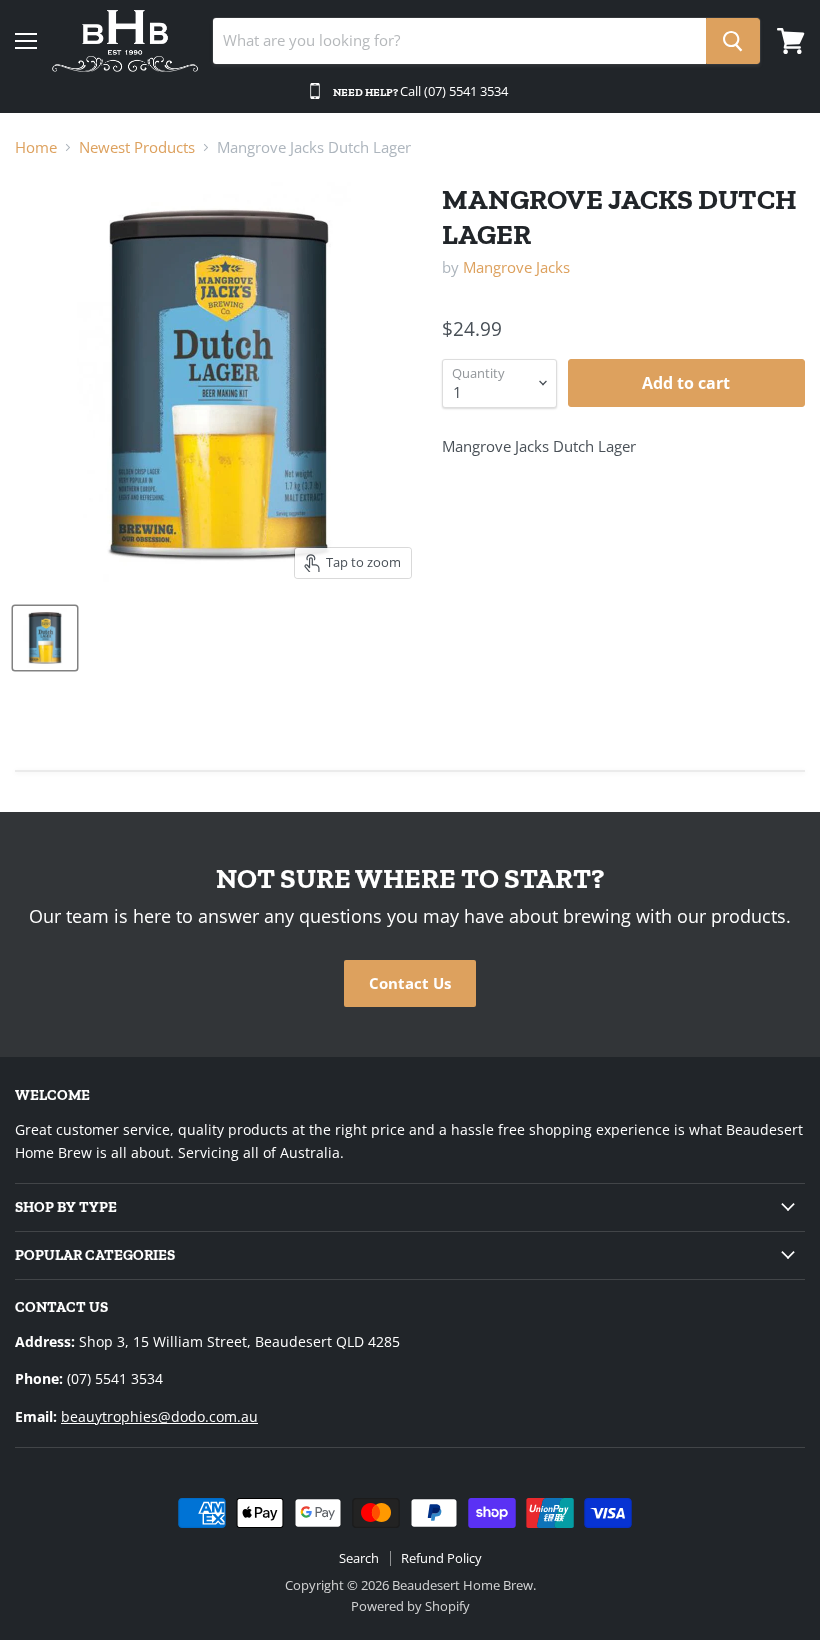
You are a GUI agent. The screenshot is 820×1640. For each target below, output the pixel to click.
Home (36, 147)
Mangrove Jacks (516, 267)
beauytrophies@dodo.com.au (159, 1416)
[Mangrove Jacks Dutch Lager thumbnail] (45, 638)
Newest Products (137, 147)
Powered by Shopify (410, 1606)
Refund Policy (441, 1558)
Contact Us (410, 983)
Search (359, 1558)
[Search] (733, 41)
